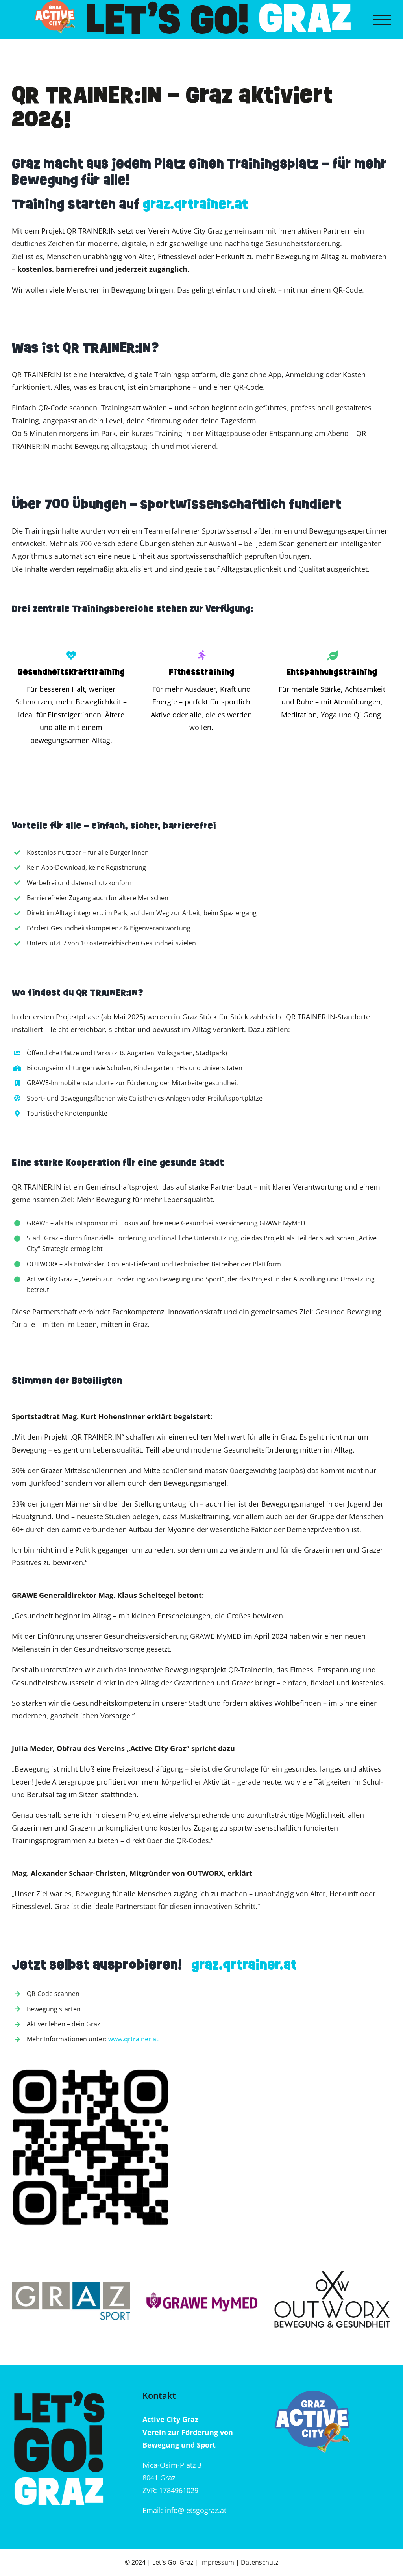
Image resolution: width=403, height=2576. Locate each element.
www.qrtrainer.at (133, 2039)
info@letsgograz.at (196, 2510)
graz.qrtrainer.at (195, 204)
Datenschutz (260, 2562)
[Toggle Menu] (382, 20)
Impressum (217, 2562)
